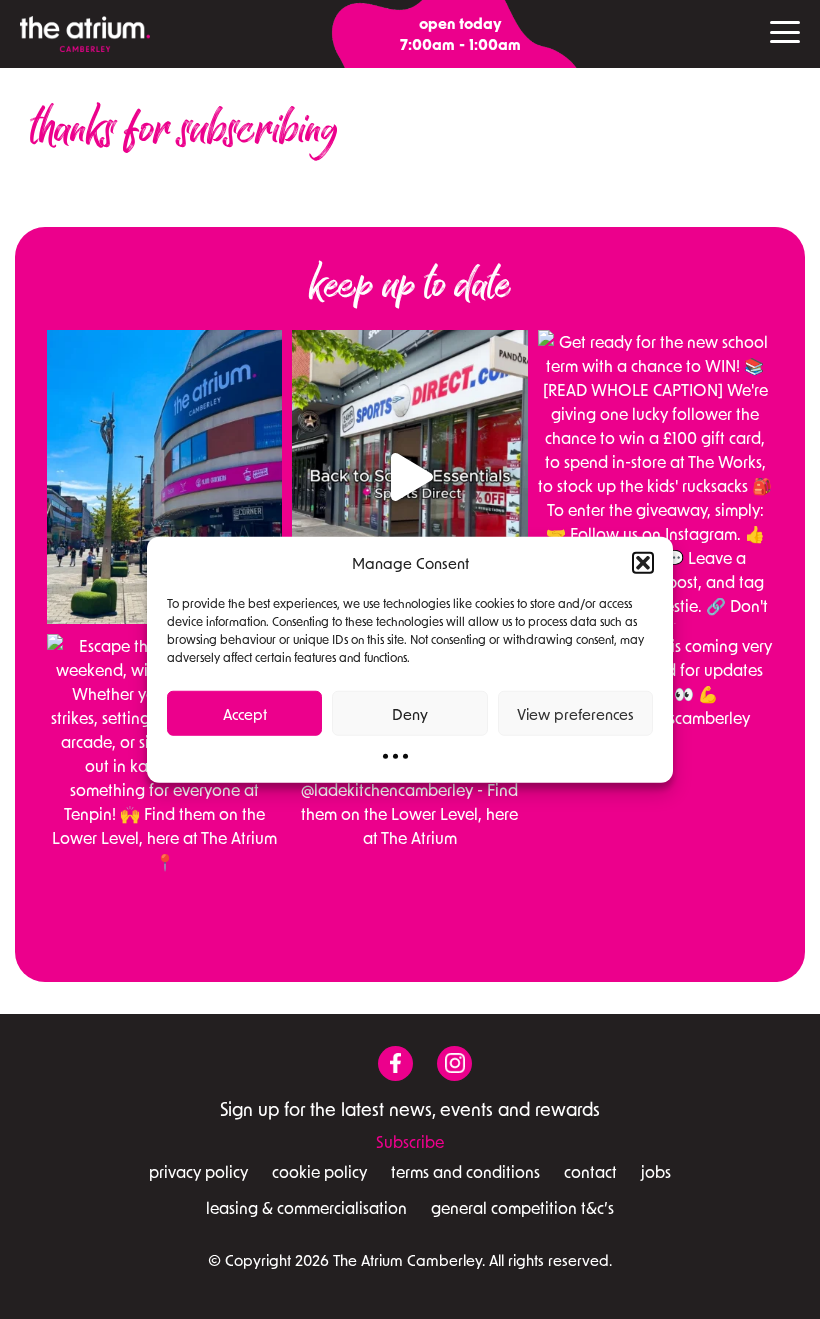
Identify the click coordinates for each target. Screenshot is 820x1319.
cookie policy (319, 1171)
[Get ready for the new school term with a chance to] (655, 477)
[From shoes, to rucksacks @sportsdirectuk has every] (409, 477)
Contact (590, 1171)
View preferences (575, 713)
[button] (643, 563)
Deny (410, 713)
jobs (656, 1171)
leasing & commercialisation (306, 1207)
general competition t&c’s (522, 1207)
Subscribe (410, 1141)
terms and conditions (465, 1171)
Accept (245, 713)
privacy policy (198, 1171)
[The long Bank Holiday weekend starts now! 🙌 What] (164, 477)
